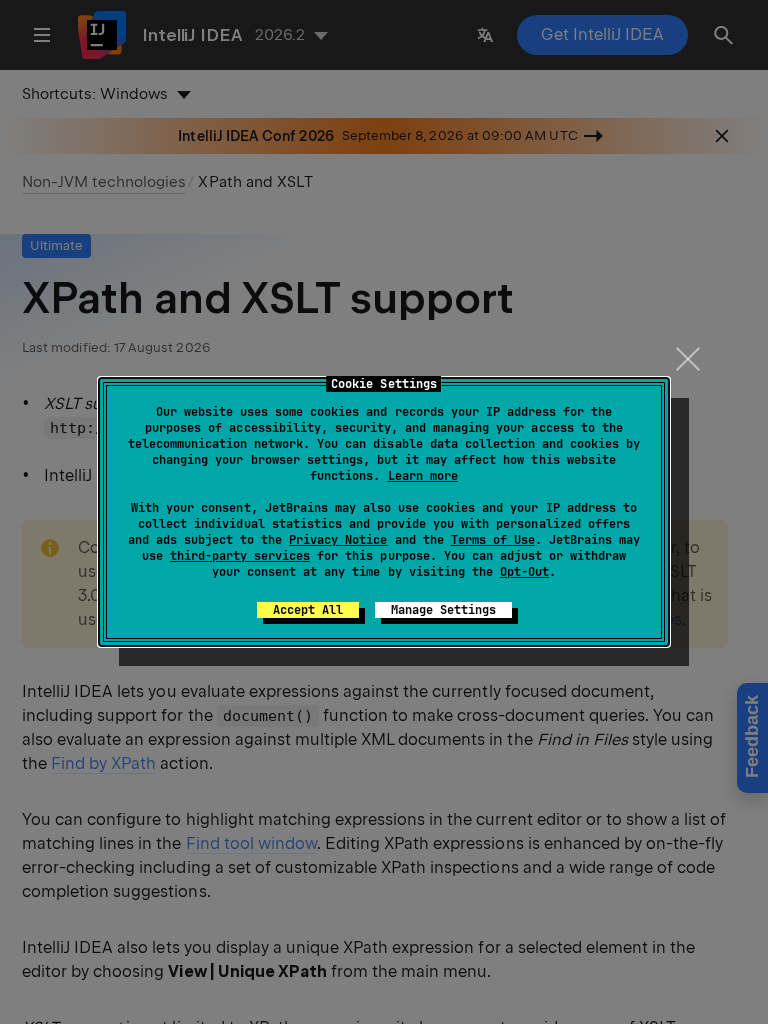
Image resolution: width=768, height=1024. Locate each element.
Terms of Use (493, 540)
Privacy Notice (338, 540)
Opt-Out (524, 572)
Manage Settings (443, 610)
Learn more (423, 476)
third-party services (240, 556)
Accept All (308, 610)
